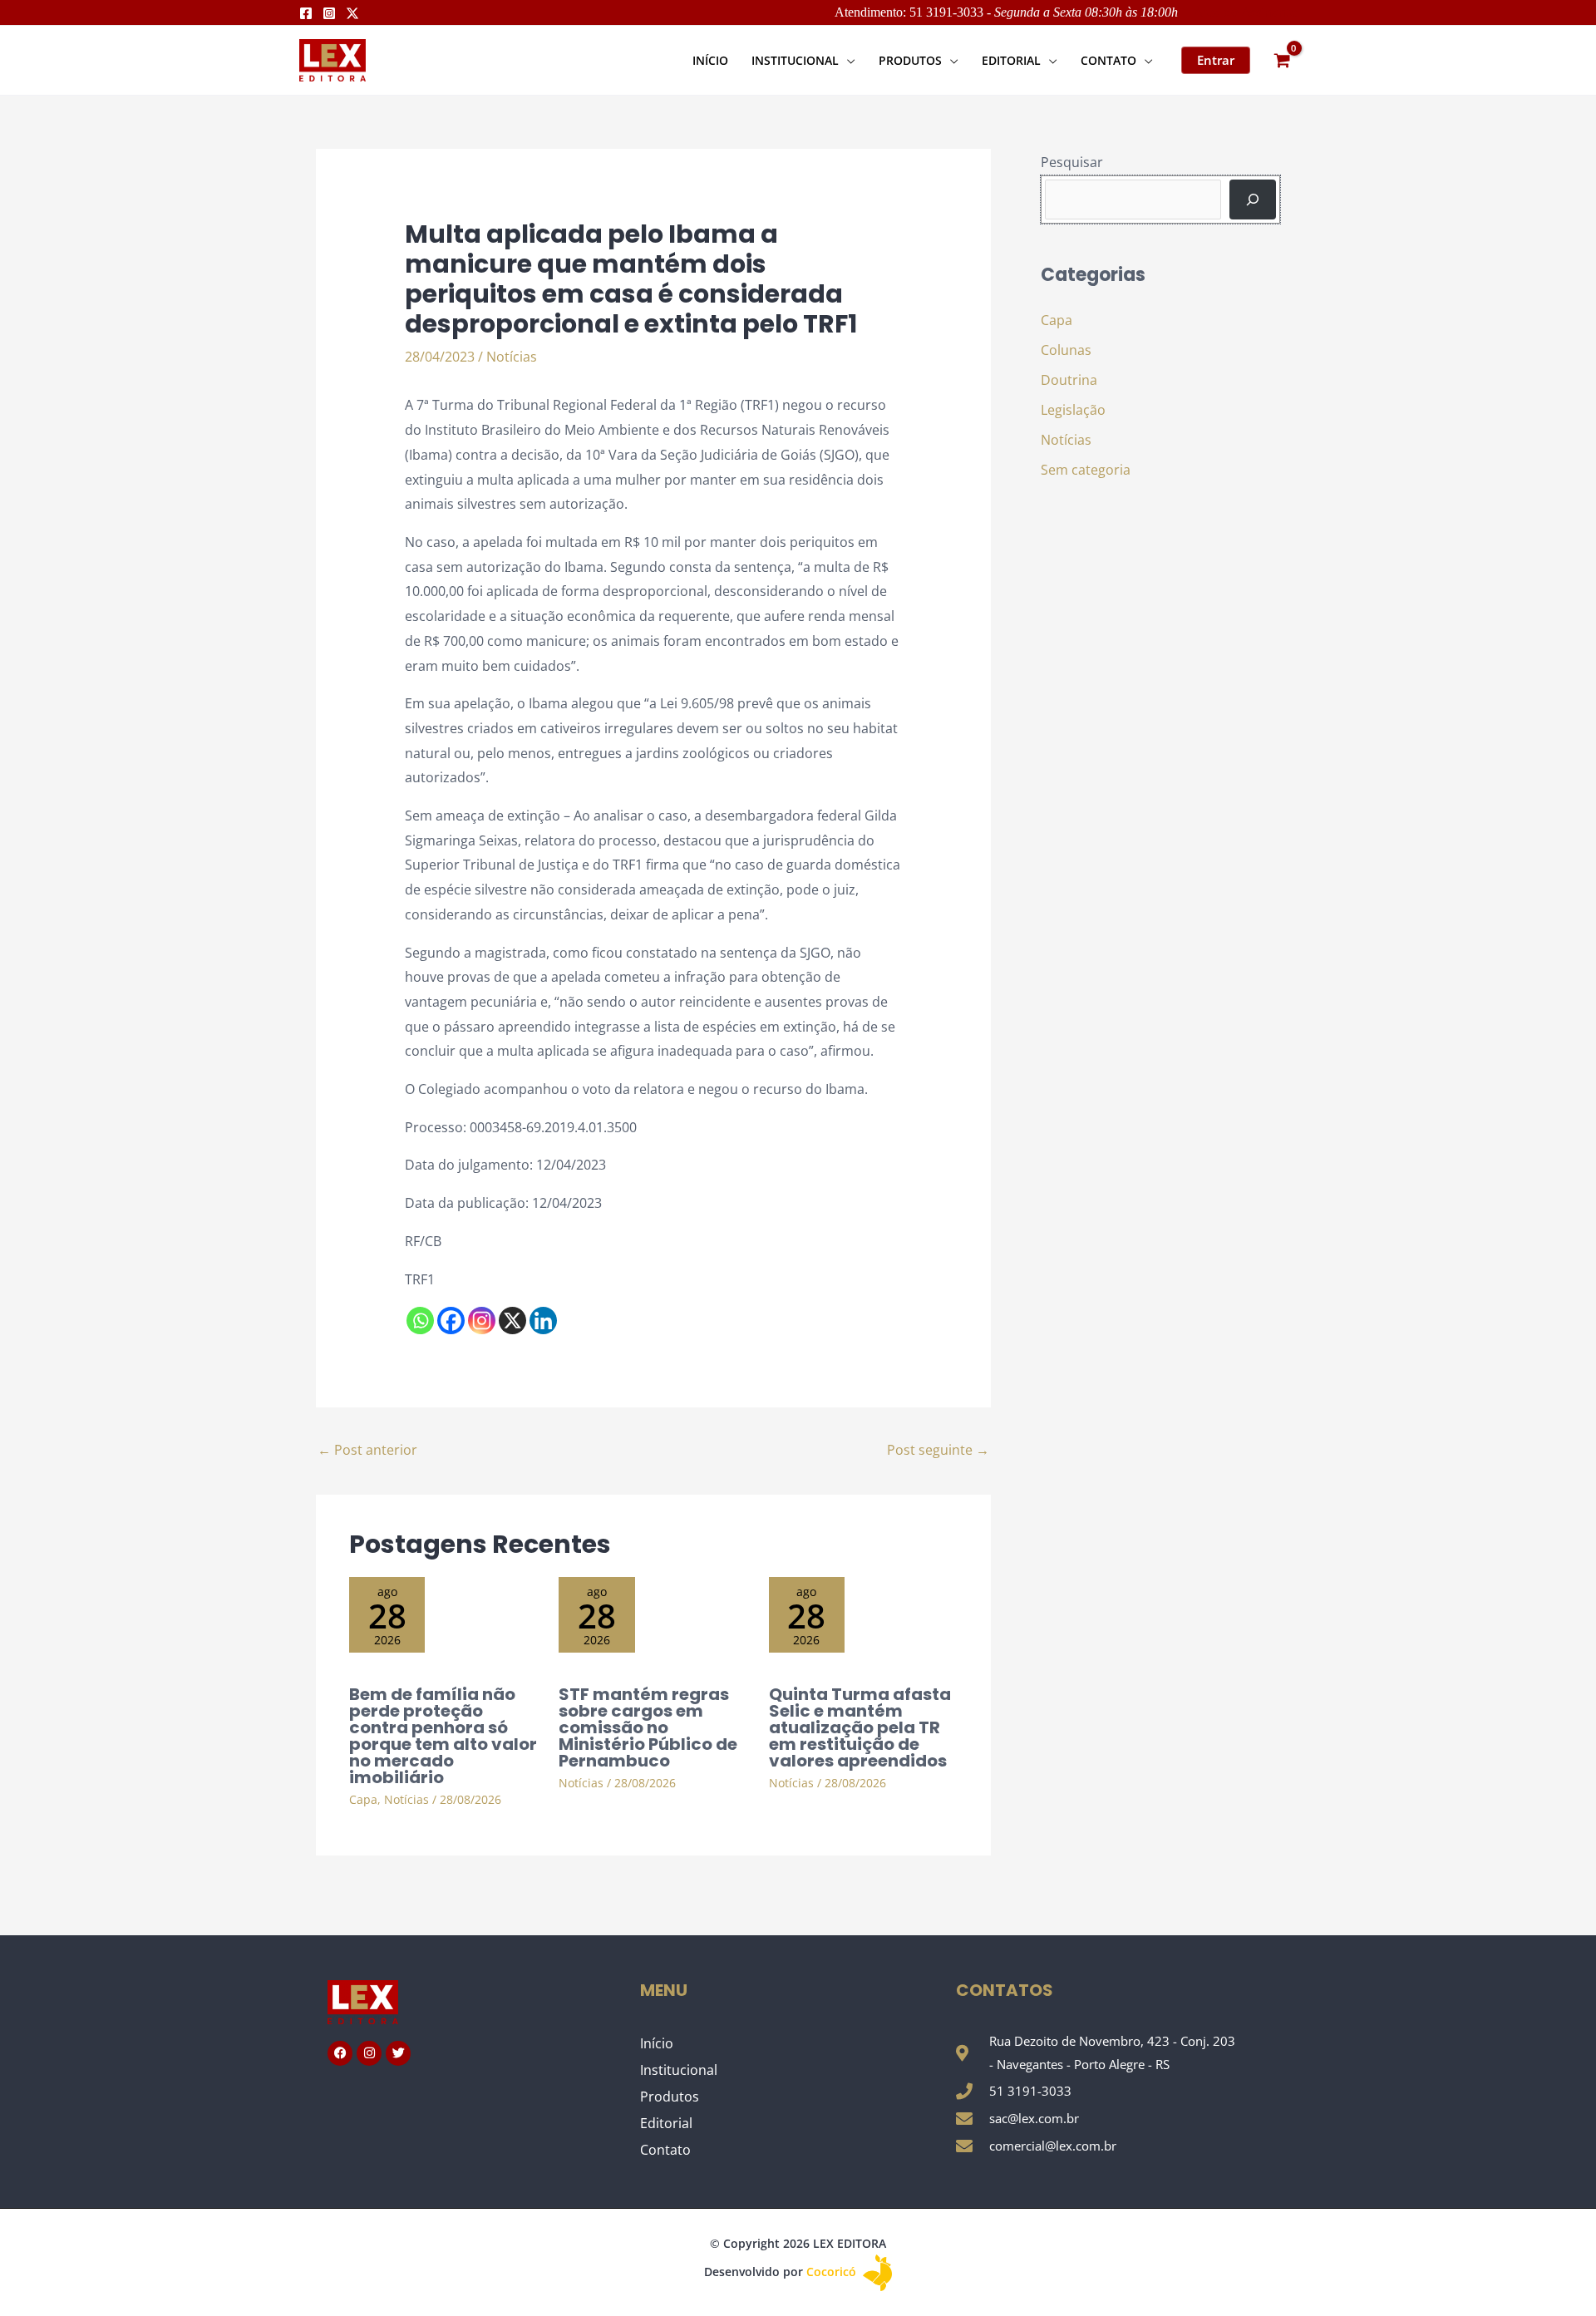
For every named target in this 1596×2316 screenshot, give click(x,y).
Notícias (512, 357)
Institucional (679, 2070)
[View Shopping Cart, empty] (1282, 60)
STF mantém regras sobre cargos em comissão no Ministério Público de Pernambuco (648, 1727)
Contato (665, 2150)
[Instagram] (329, 13)
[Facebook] (306, 13)
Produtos (670, 2097)
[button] (847, 60)
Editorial (666, 2123)
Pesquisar (1072, 162)
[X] (512, 1321)
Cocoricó (833, 2272)
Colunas (1066, 350)
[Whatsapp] (420, 1321)
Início (657, 2043)
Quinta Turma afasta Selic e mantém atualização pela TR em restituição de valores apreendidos (860, 1727)
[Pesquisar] (1253, 200)
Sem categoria (1086, 470)
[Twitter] (352, 13)
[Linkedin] (543, 1321)
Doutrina (1069, 380)
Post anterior (367, 1450)
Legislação (1073, 410)
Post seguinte (938, 1450)
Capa (363, 1799)
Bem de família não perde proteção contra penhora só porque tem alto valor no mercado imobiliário (443, 1736)
